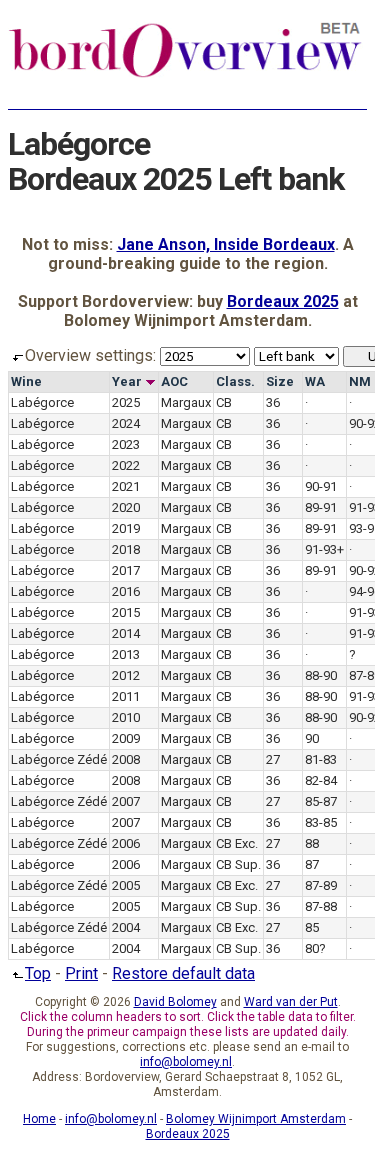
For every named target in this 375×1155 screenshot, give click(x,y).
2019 (126, 528)
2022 (126, 465)
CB (224, 402)
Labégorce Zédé (59, 759)
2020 (126, 507)
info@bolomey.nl (186, 1062)
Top (38, 973)
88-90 (321, 675)
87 (312, 864)
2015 (126, 612)
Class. (235, 381)
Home (39, 1119)
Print (81, 973)
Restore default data (183, 973)
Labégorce (42, 402)
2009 (126, 738)
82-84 (321, 780)
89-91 (321, 507)
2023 (126, 444)
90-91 (321, 486)
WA (315, 381)
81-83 (321, 759)
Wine (26, 381)
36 (273, 402)
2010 (126, 717)
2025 (126, 402)
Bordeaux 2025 (283, 301)
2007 (126, 801)
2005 (126, 885)
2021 (126, 486)
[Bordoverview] (185, 75)
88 (312, 843)
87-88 (321, 906)
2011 (126, 696)
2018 (126, 549)
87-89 (321, 885)
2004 (126, 927)
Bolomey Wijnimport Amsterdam (256, 1119)
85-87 (321, 801)
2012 (126, 675)
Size (280, 381)
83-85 (321, 822)
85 (312, 927)
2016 (126, 591)
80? (315, 948)
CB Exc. (237, 843)
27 (273, 759)
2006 (126, 843)
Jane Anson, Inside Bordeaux (226, 244)
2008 (126, 759)
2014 (126, 633)
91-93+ (324, 549)
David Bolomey (175, 1002)
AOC (174, 381)
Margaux (186, 402)
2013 (126, 654)
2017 (126, 570)
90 (312, 738)
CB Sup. (238, 864)
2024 (126, 423)
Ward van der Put (291, 1002)
